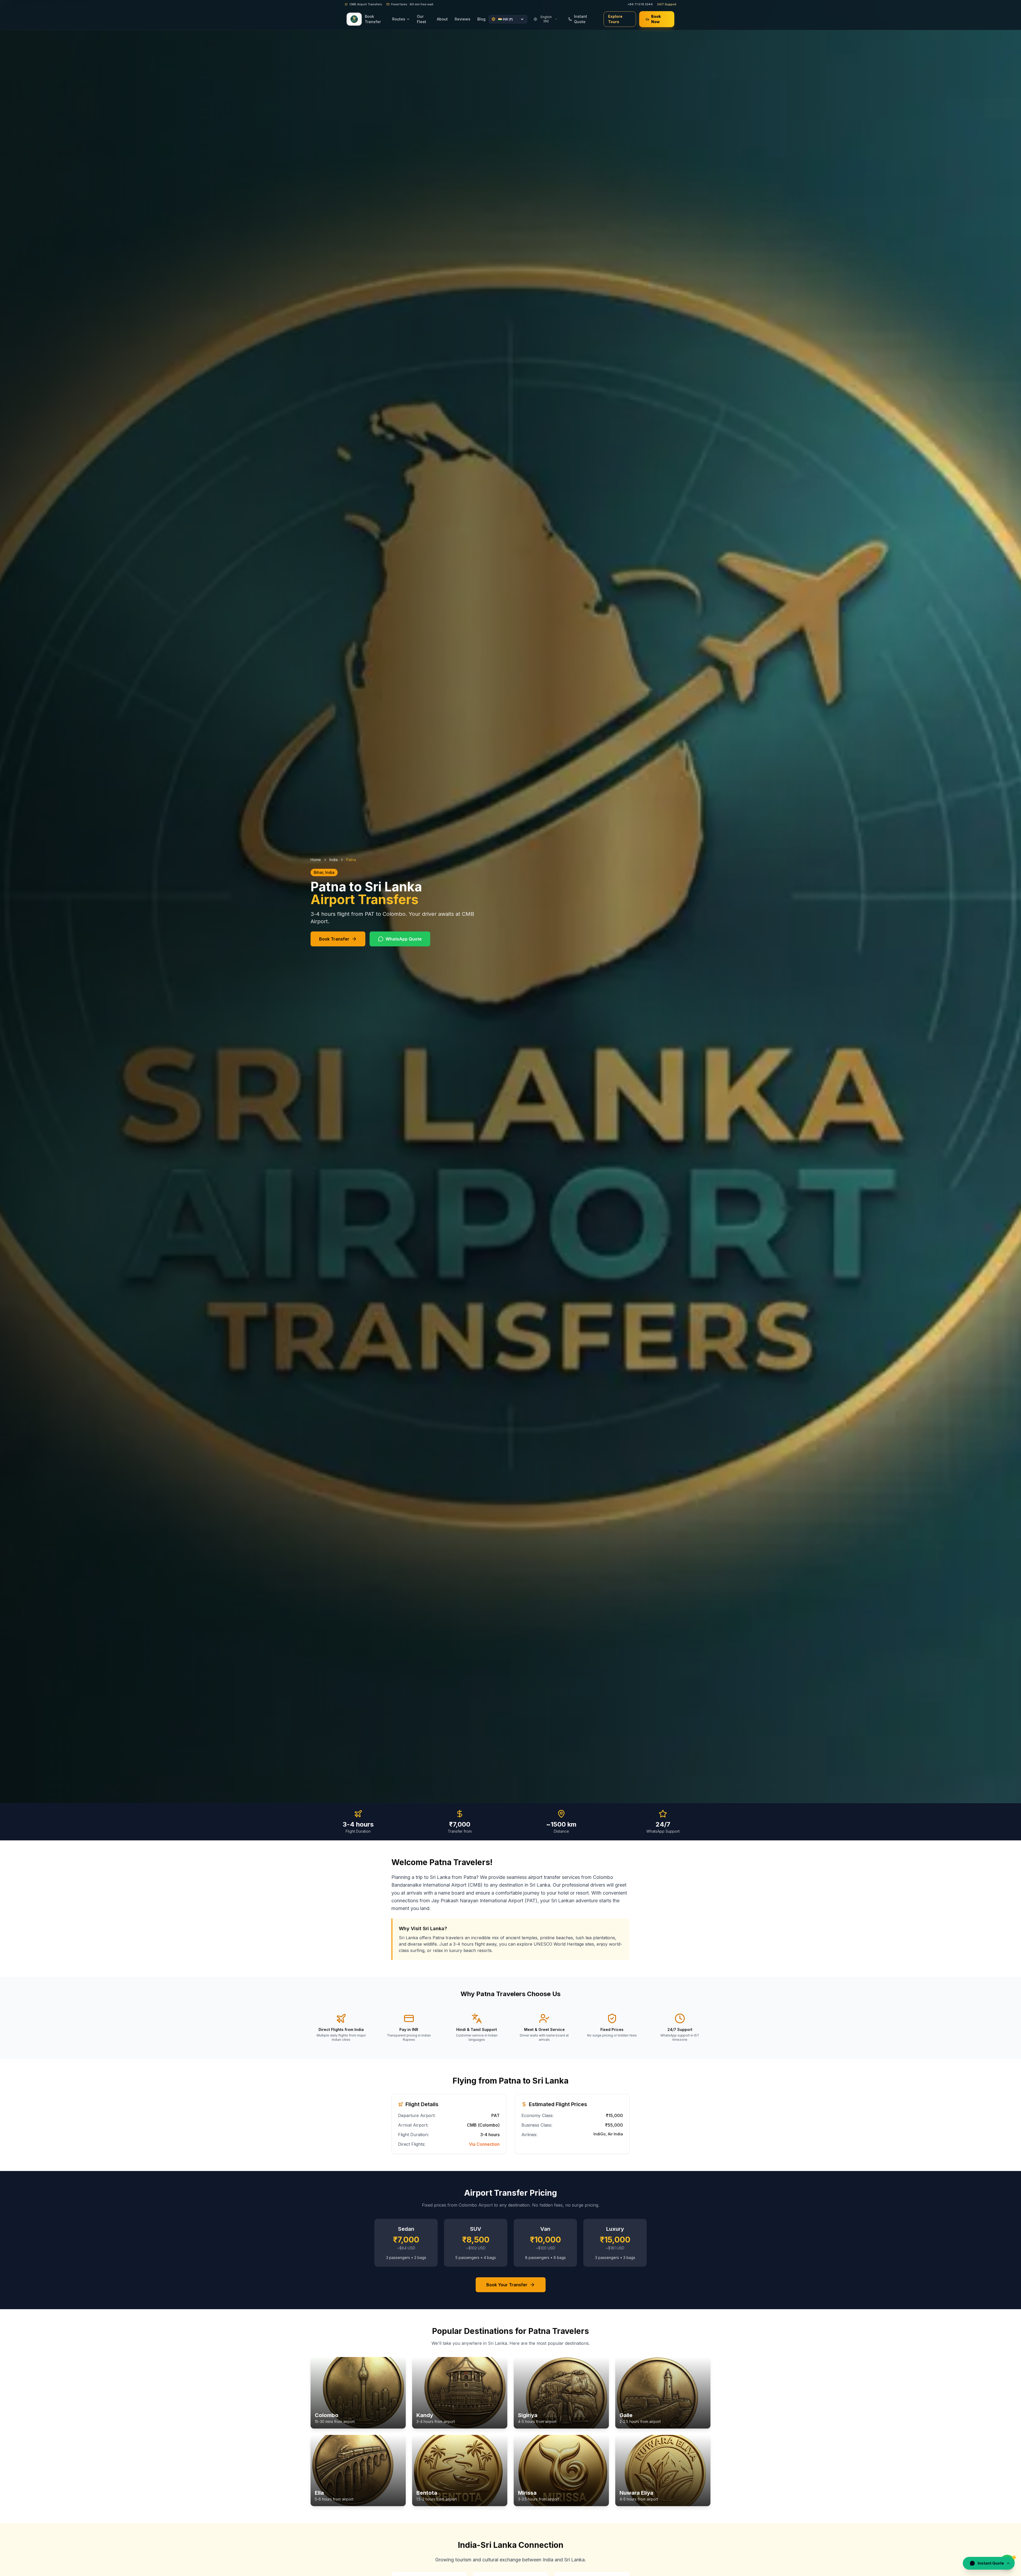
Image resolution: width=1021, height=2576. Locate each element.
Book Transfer (373, 19)
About (442, 19)
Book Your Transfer (507, 2285)
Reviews (463, 19)
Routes (399, 19)
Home (316, 860)
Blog (481, 19)
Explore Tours (615, 19)
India (334, 860)
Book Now (656, 19)
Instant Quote (581, 19)
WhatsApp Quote (404, 939)
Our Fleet (422, 19)
